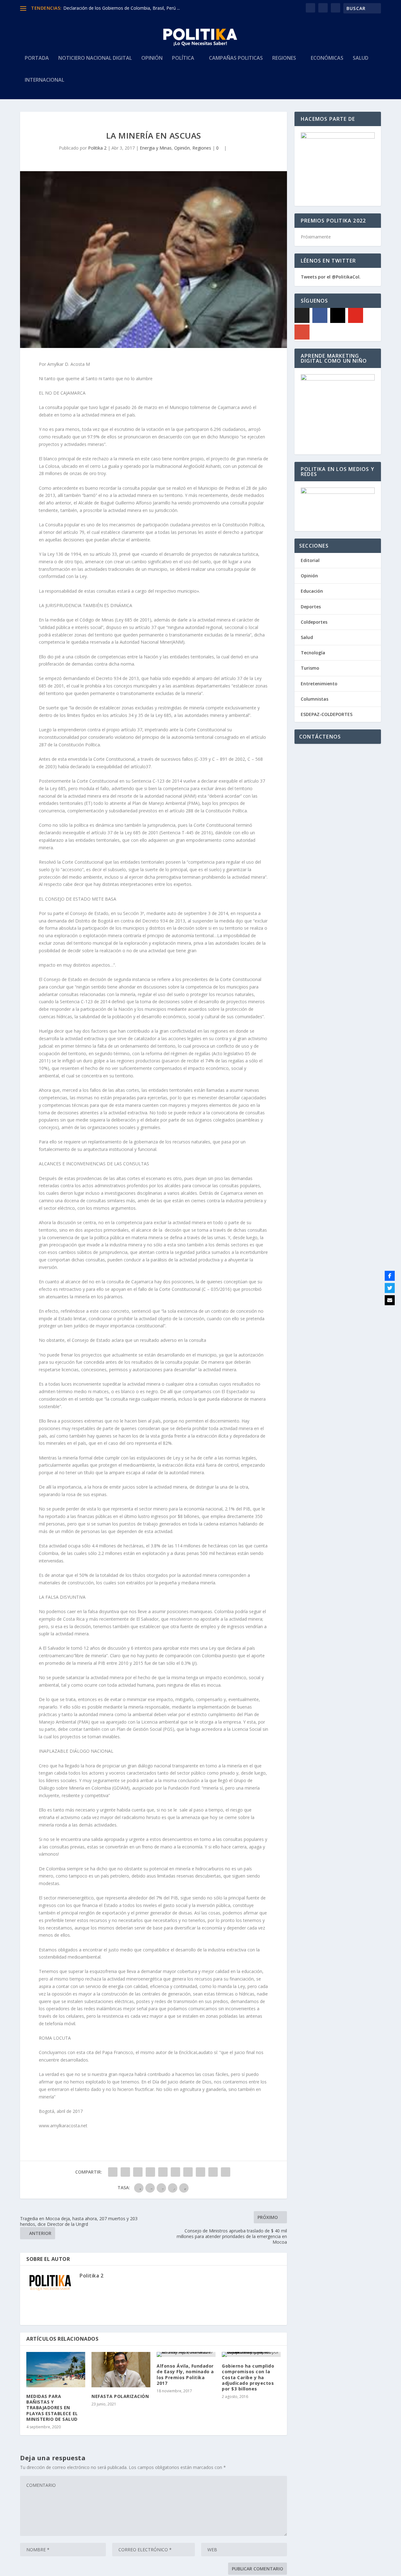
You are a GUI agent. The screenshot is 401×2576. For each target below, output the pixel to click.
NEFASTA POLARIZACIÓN (120, 2396)
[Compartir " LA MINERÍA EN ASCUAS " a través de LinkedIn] (175, 2172)
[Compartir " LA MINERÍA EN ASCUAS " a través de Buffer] (188, 2172)
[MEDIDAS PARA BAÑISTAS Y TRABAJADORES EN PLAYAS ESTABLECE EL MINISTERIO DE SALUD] (56, 2370)
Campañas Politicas (236, 58)
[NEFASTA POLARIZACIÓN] (121, 2370)
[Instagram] (338, 315)
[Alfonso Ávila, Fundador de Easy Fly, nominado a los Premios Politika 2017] (186, 2354)
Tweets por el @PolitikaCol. (331, 277)
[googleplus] (302, 332)
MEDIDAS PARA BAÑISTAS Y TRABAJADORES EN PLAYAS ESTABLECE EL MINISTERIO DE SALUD (52, 2408)
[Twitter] (390, 1288)
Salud (361, 58)
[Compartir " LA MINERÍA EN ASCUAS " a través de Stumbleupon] (200, 2172)
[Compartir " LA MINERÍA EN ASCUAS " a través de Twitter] (125, 2172)
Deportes (311, 607)
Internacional (44, 80)
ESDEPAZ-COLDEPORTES (327, 714)
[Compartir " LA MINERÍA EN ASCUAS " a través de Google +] (138, 2172)
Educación (312, 591)
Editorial (310, 560)
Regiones (284, 58)
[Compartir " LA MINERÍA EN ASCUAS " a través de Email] (213, 2172)
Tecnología (313, 653)
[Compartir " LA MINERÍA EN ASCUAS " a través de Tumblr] (150, 2172)
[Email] (390, 1300)
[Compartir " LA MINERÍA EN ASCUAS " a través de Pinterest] (163, 2172)
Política (183, 58)
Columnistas (315, 699)
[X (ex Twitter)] (302, 315)
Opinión (152, 58)
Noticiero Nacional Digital (95, 58)
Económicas (327, 58)
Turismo (310, 668)
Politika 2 (97, 148)
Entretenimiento (319, 684)
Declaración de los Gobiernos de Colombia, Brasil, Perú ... (122, 8)
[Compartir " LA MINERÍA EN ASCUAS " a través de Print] (226, 2172)
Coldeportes (314, 622)
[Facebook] (320, 315)
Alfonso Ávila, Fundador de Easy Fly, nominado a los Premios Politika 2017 (185, 2374)
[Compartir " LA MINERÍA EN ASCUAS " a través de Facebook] (113, 2172)
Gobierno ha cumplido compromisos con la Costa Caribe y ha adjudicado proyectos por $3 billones (248, 2377)
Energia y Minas (156, 148)
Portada (37, 58)
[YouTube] (356, 315)
